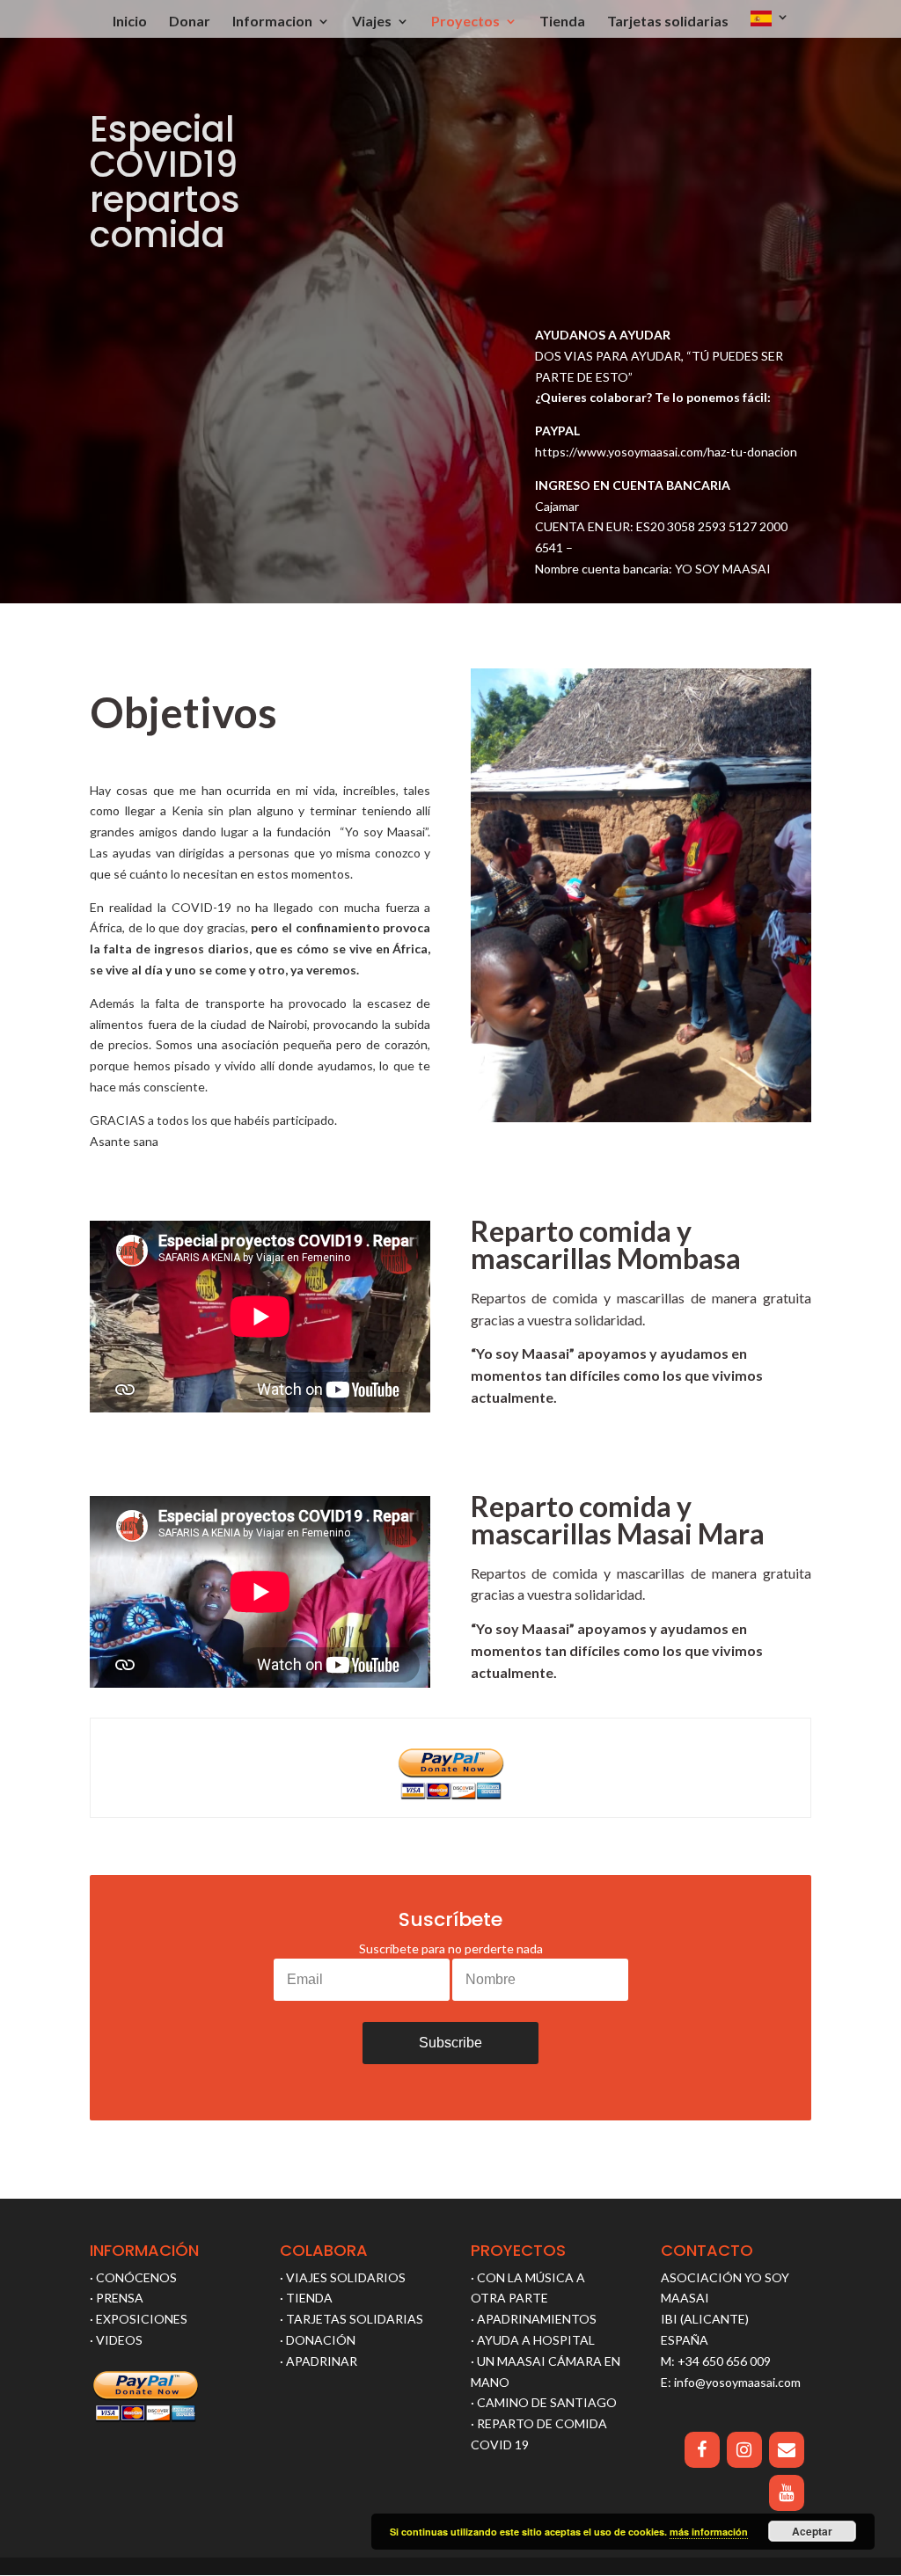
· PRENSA (117, 2298)
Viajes (372, 22)
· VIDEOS (116, 2340)
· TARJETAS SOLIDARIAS (352, 2319)
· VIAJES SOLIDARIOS (343, 2277)
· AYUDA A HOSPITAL (533, 2340)
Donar (190, 22)
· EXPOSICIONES (139, 2319)
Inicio (130, 22)
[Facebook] (702, 2450)
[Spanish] (770, 24)
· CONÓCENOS (133, 2277)
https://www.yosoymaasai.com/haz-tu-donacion (666, 452)
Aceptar (812, 2531)
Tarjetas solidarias (668, 22)
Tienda (562, 22)
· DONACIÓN (318, 2340)
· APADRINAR (319, 2361)
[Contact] (787, 2450)
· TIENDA (306, 2298)
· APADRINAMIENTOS (534, 2319)
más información (709, 2532)
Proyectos (465, 22)
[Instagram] (744, 2450)
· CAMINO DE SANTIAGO (544, 2402)
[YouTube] (787, 2493)
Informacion (272, 22)
